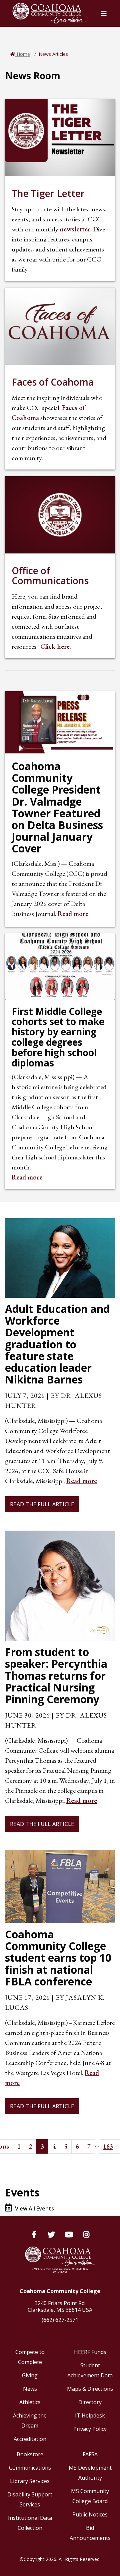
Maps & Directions (90, 2389)
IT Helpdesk (90, 2415)
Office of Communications (50, 576)
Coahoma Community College (60, 2291)
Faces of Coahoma (53, 382)
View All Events (34, 2208)
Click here (55, 646)
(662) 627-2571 (60, 2320)
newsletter (75, 229)
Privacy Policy (90, 2429)
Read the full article (42, 1504)
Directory (90, 2402)
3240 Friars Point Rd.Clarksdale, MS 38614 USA (60, 2306)
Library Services (30, 2481)
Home (23, 54)
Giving (30, 2375)
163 (108, 2146)
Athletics (30, 2402)
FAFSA (90, 2454)
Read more (73, 914)
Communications (30, 2468)
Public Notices (90, 2514)
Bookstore (30, 2454)
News (30, 2389)
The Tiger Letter (48, 193)
